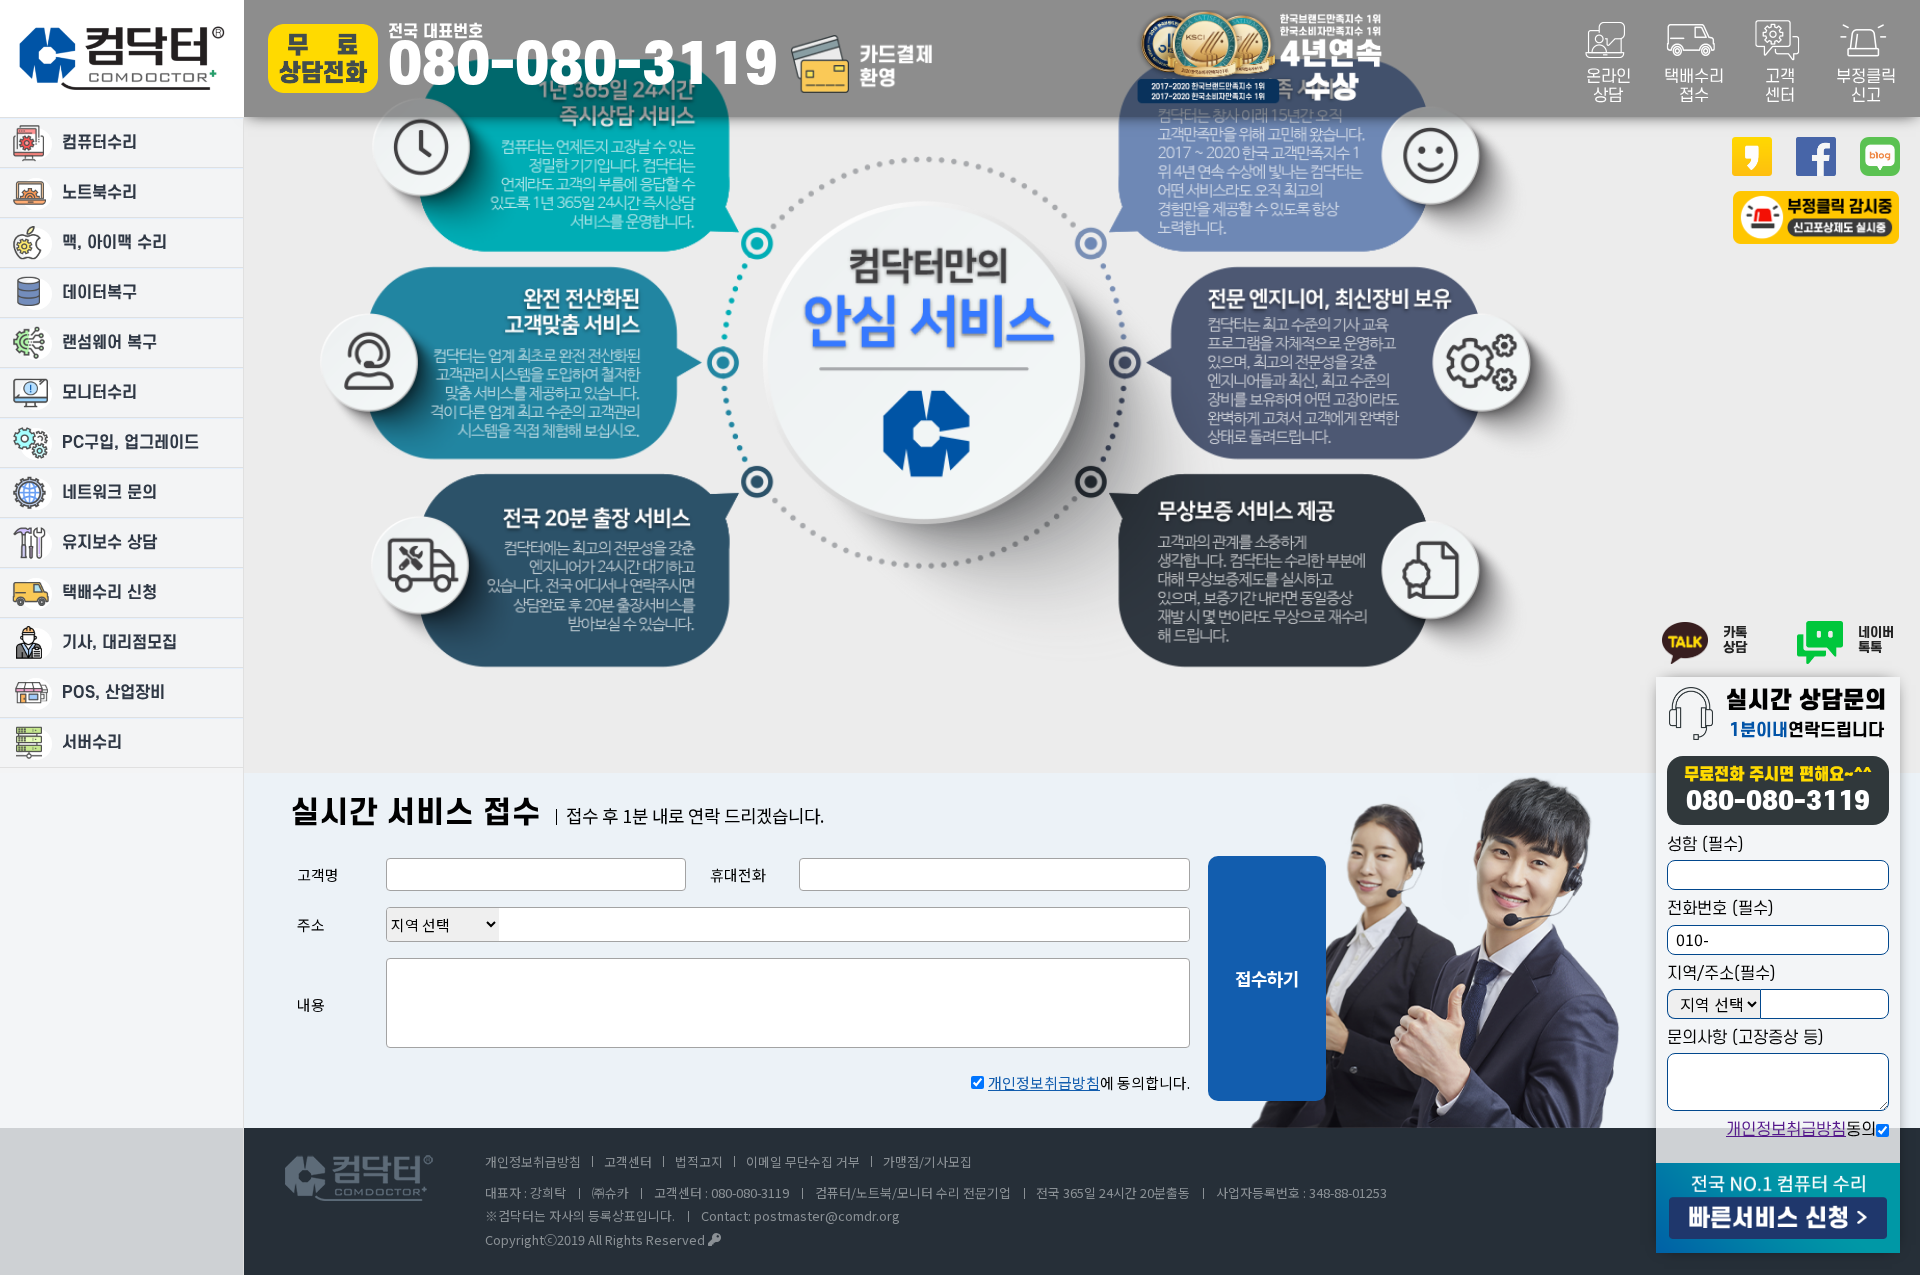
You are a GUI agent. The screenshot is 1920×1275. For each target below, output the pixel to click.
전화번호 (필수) (1720, 909)
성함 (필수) (1705, 845)
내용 (311, 1004)
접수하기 (1267, 978)
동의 (1801, 1130)
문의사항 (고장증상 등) (1745, 1038)
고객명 (318, 874)
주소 (311, 924)
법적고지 (699, 1161)
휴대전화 (738, 874)
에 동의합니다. (1089, 1082)
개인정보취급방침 (1786, 1130)
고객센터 (628, 1161)
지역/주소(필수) (1721, 974)
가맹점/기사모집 (927, 1161)
